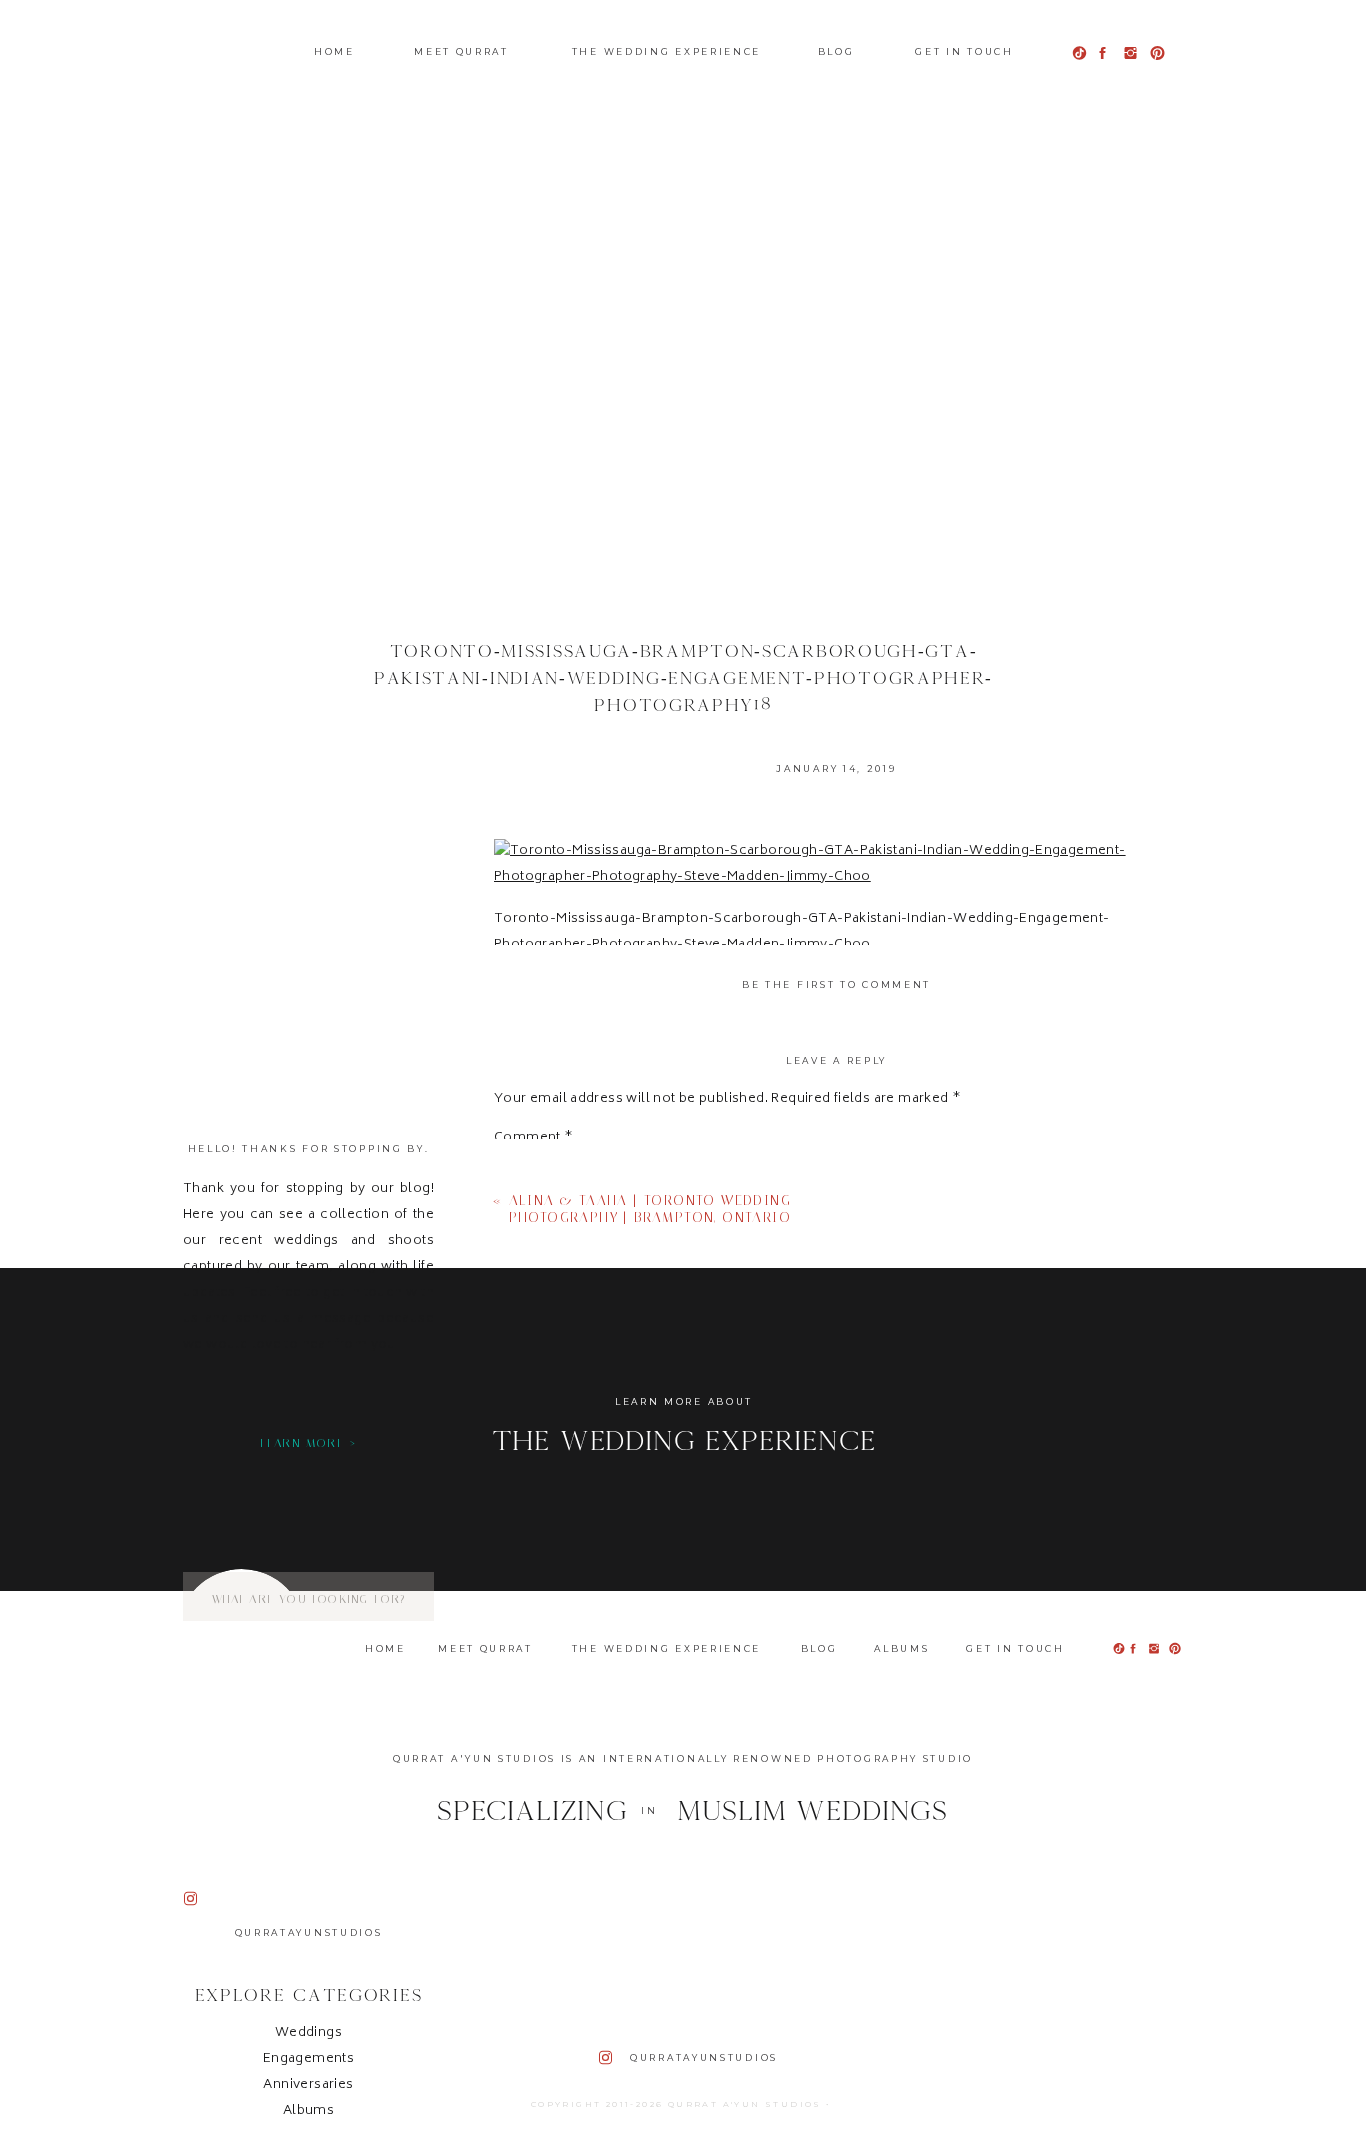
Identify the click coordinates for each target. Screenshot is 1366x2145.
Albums (308, 2111)
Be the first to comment (836, 984)
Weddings (308, 2033)
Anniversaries (308, 2085)
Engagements (308, 2059)
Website (521, 1523)
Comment (534, 1139)
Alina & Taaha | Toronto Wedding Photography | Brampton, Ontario (650, 1209)
